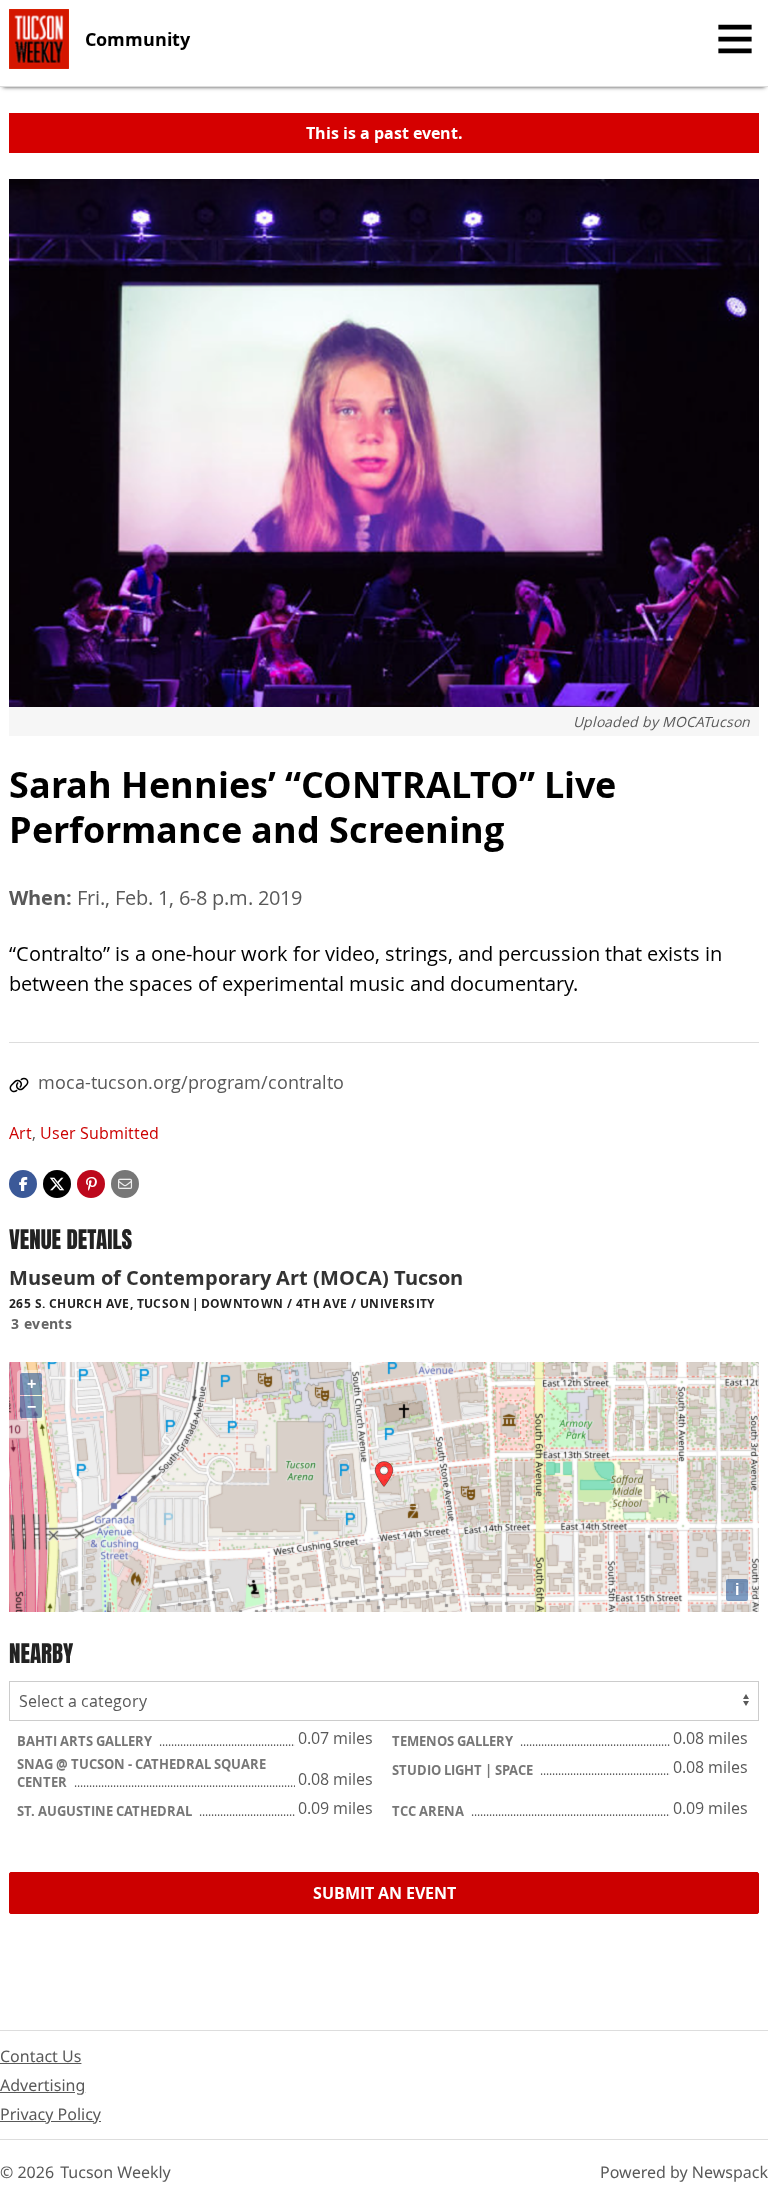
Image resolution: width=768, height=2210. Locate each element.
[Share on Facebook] (23, 1182)
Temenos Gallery (454, 1741)
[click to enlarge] (384, 443)
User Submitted (99, 1133)
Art (20, 1133)
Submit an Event (384, 1893)
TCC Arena (429, 1811)
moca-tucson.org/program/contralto (191, 1082)
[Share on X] (57, 1182)
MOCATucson (706, 721)
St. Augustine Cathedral (106, 1811)
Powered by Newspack (684, 2172)
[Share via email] (125, 1182)
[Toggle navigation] (735, 39)
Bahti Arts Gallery (86, 1741)
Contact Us (40, 2056)
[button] (91, 1182)
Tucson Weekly (115, 2172)
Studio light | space (464, 1770)
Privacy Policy (50, 2114)
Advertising (42, 2085)
